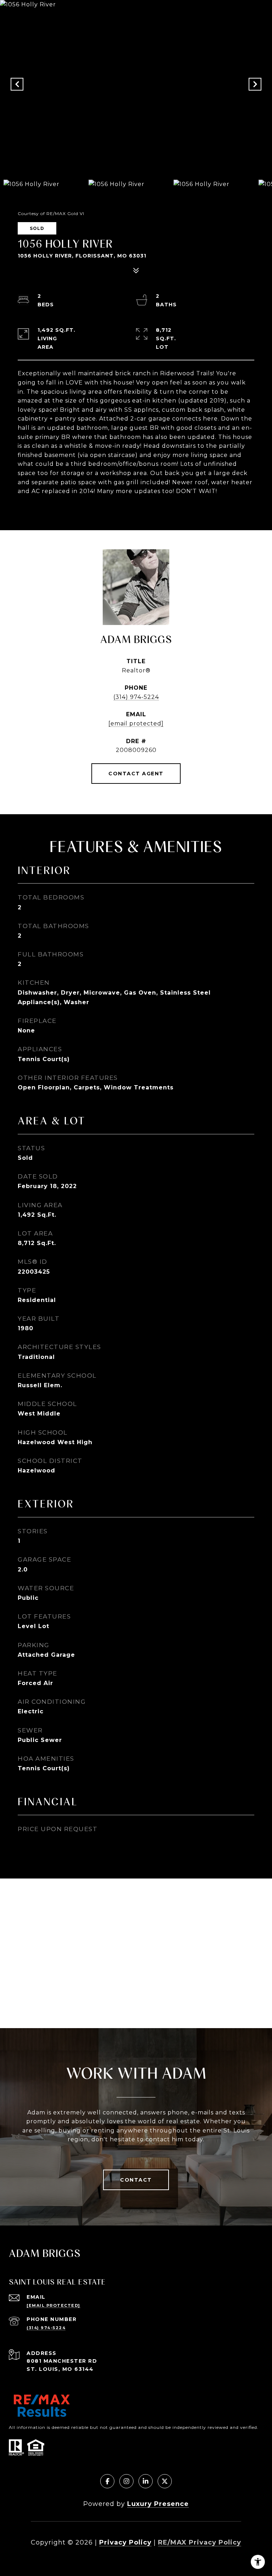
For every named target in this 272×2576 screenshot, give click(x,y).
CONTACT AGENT (136, 774)
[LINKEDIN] (146, 2481)
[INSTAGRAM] (126, 2481)
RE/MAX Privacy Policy (200, 2542)
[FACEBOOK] (107, 2481)
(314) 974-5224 (136, 697)
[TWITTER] (165, 2481)
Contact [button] (136, 2180)
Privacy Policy (125, 2542)
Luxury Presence (158, 2504)
